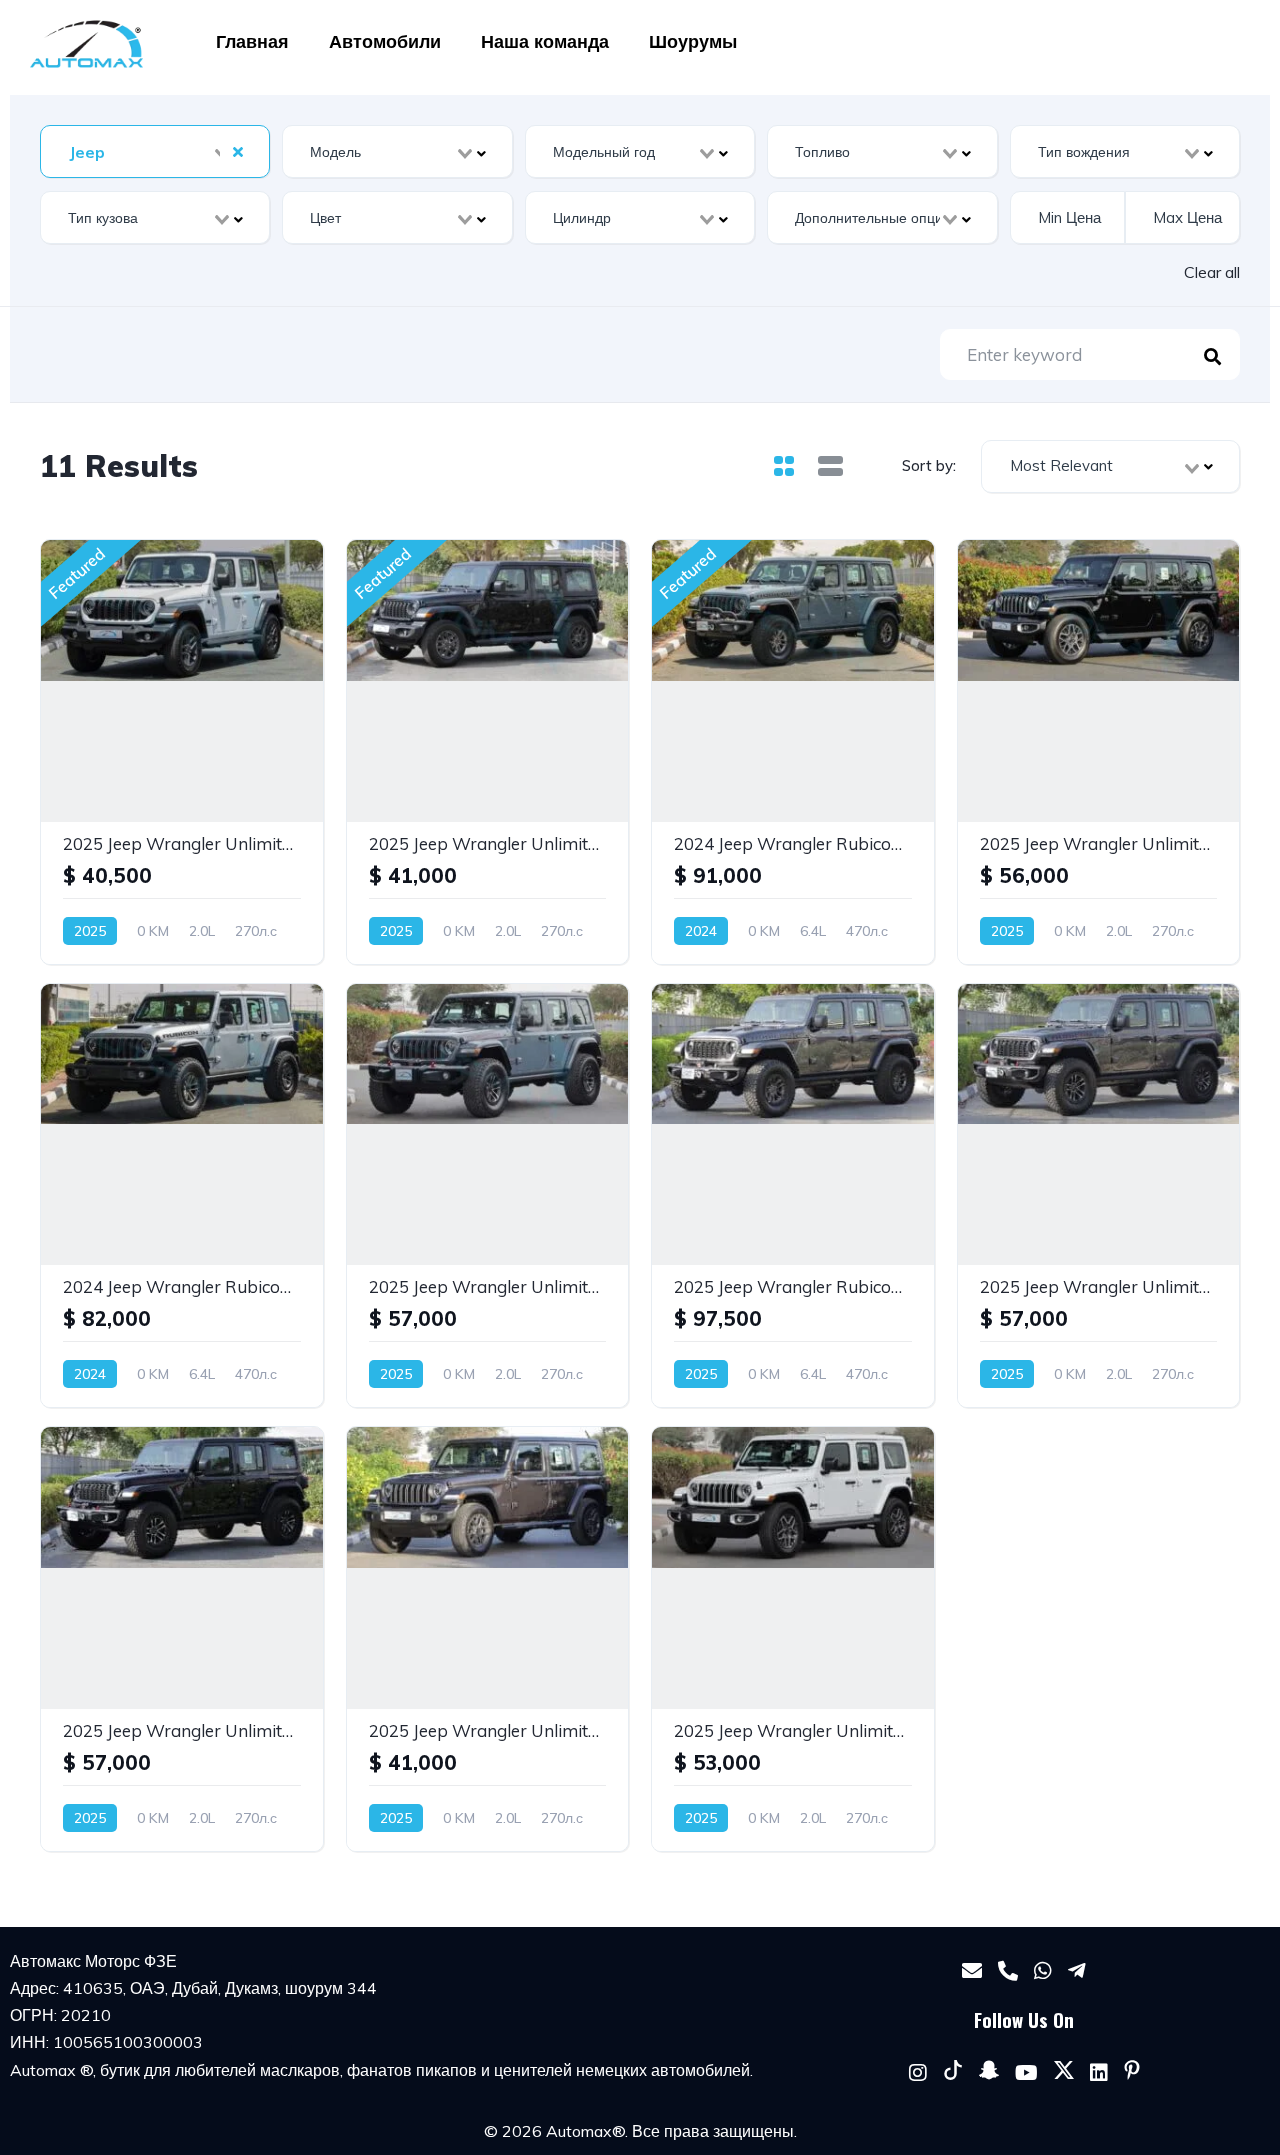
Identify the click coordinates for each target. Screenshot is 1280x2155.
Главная (252, 41)
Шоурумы (693, 41)
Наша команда (545, 41)
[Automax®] (86, 44)
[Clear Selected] (238, 151)
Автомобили (385, 41)
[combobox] (155, 151)
